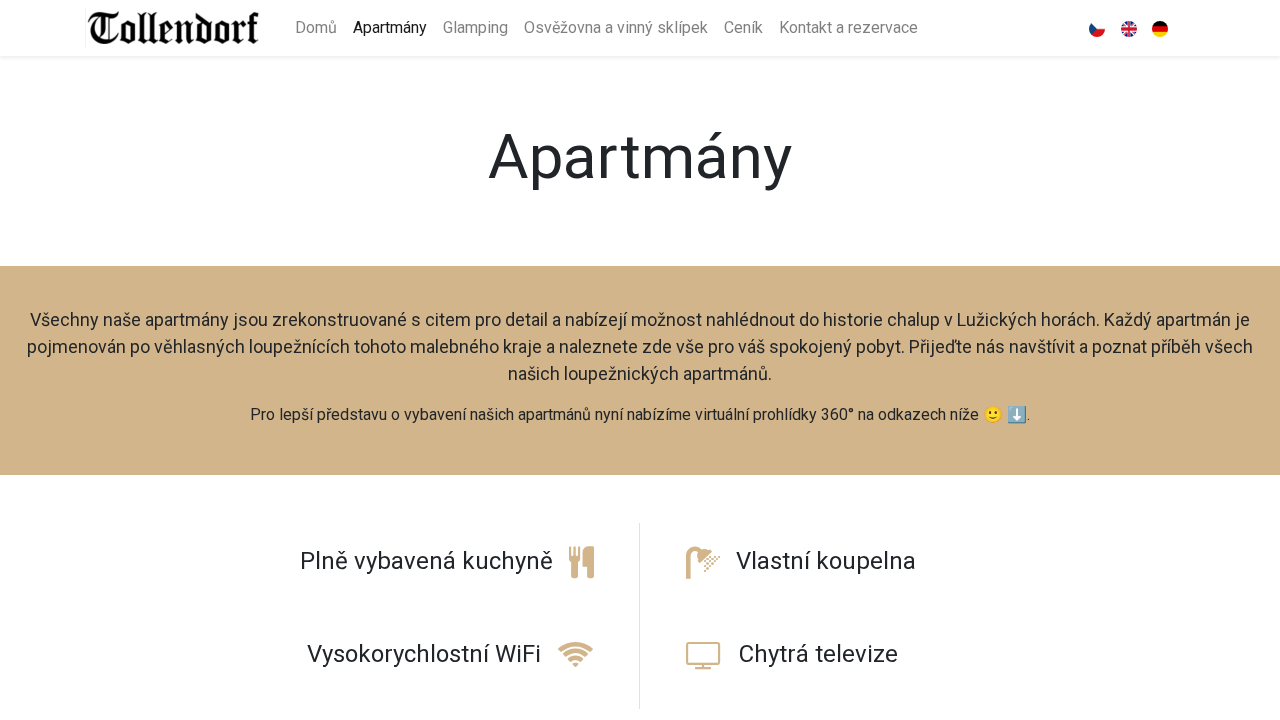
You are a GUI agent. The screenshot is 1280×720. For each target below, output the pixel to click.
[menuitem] (316, 28)
